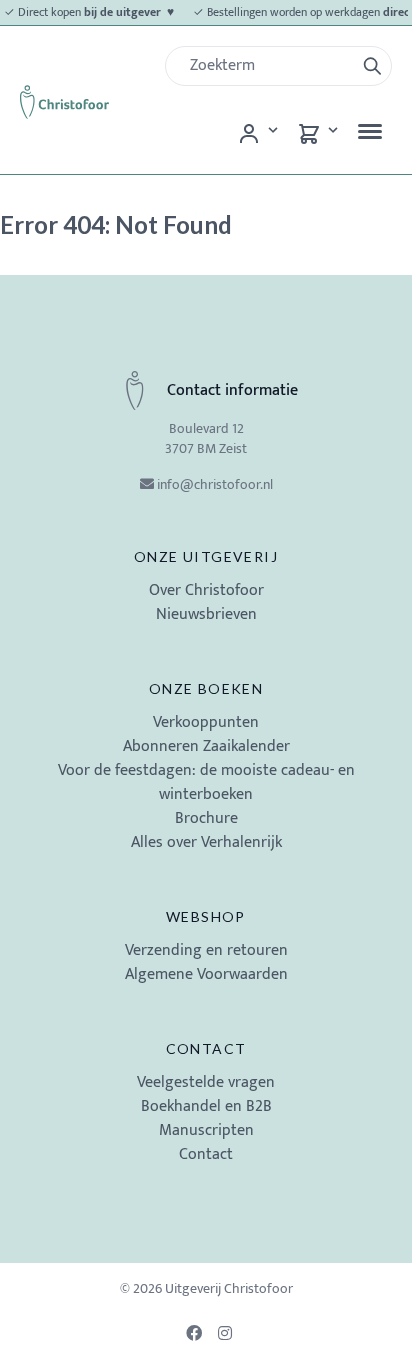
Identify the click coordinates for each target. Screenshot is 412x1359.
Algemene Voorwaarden (206, 974)
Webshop (206, 916)
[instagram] (228, 1333)
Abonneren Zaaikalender (206, 746)
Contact (206, 1048)
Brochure (206, 818)
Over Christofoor (206, 590)
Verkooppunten (206, 722)
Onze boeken (206, 688)
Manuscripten (206, 1130)
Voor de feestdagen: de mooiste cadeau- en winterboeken (206, 782)
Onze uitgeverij (206, 556)
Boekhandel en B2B (206, 1106)
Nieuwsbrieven (206, 614)
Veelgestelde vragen (206, 1082)
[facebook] (196, 1333)
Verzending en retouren (206, 950)
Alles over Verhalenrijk (206, 842)
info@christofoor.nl (215, 484)
